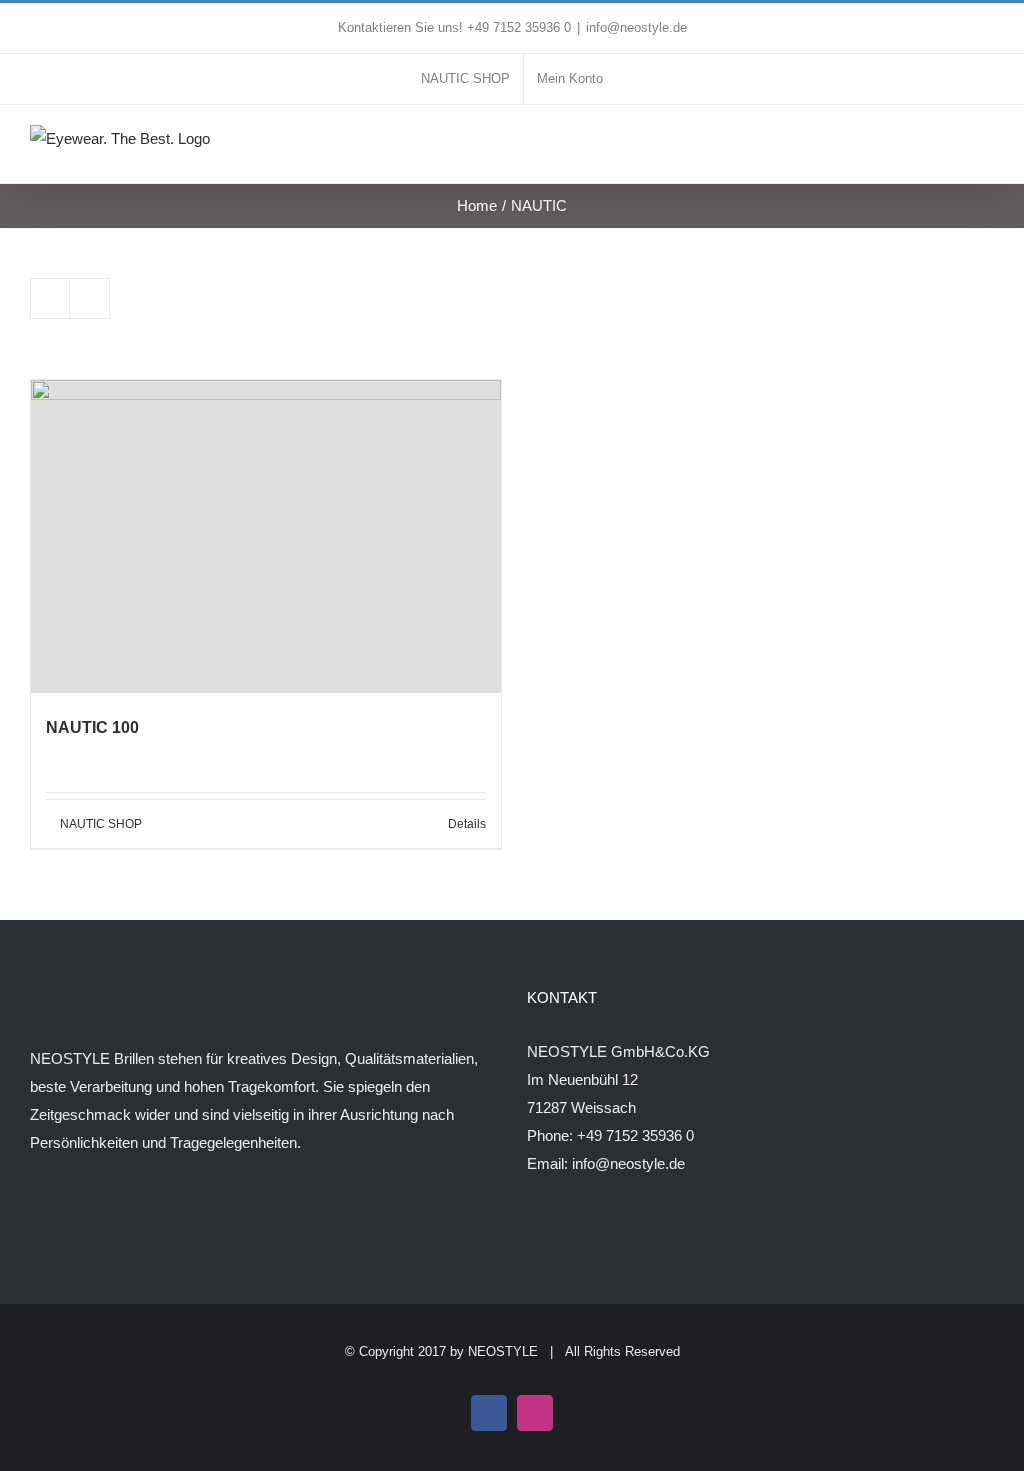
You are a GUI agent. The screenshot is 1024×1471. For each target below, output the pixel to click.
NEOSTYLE (503, 1351)
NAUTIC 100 (92, 727)
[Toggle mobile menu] (986, 145)
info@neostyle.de (636, 27)
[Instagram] (63, 1221)
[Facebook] (36, 1221)
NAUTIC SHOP (101, 824)
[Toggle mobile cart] (950, 145)
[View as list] (89, 298)
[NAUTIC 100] (266, 537)
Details (467, 824)
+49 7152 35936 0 (635, 1135)
